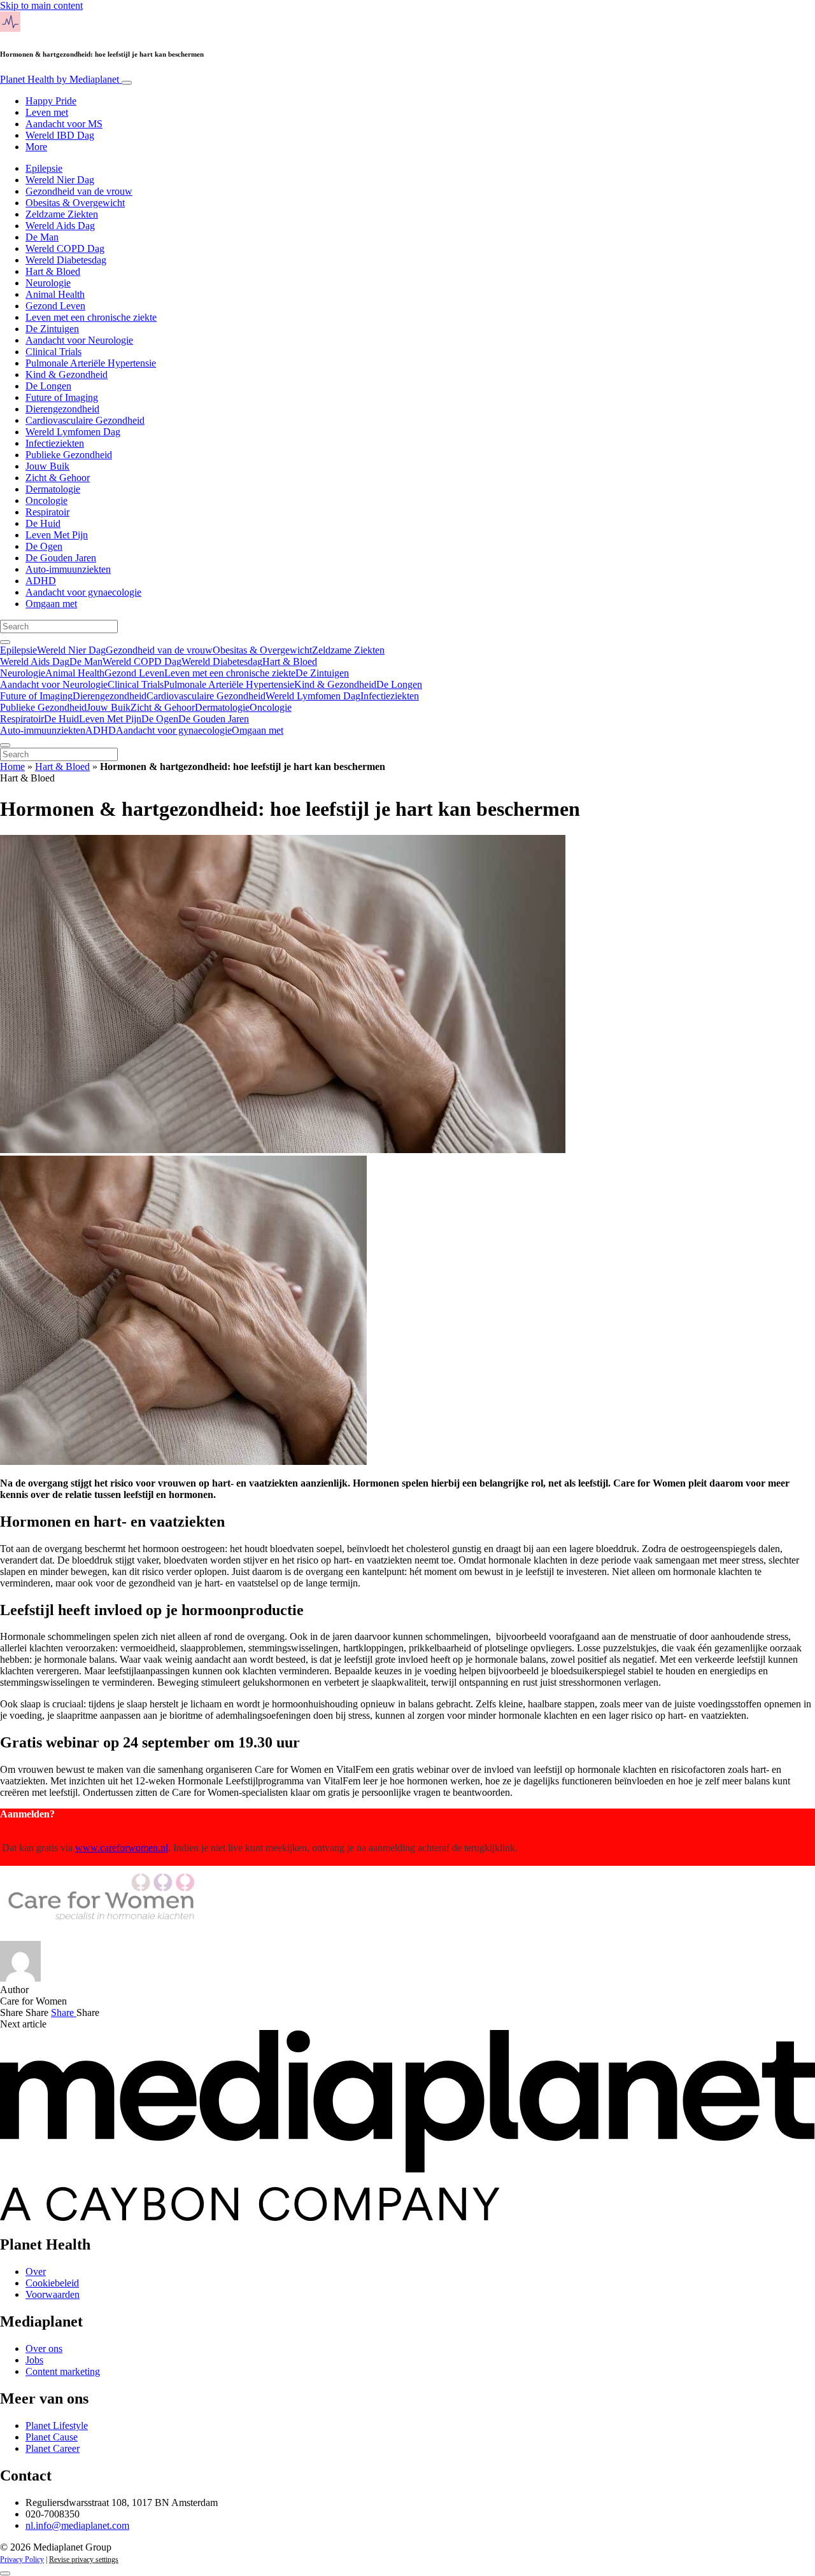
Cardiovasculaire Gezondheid (85, 420)
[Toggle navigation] (127, 83)
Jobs (34, 2360)
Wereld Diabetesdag (66, 260)
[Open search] (5, 642)
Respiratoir (47, 512)
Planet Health (60, 79)
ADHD (41, 581)
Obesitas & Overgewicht (75, 203)
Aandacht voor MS (64, 124)
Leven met (47, 112)
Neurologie (48, 283)
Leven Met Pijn (57, 535)
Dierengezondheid (62, 409)
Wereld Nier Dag (60, 180)
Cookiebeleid (52, 2283)
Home (12, 766)
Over (36, 2271)
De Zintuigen (52, 329)
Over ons (44, 2348)
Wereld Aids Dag (60, 226)
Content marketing (63, 2371)
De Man (42, 237)
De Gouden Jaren (61, 558)
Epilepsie (44, 168)
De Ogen (44, 546)
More (36, 147)
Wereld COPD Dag (65, 248)
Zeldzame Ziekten (62, 214)
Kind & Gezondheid (67, 374)
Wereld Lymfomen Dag (73, 432)
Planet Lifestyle (57, 2425)
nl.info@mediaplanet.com (77, 2525)
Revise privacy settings (84, 2559)
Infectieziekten (55, 443)
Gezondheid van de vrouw (79, 191)
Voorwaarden (53, 2294)
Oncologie (46, 500)
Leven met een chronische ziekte (91, 317)
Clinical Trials (53, 352)
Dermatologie (53, 489)
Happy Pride (51, 101)
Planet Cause (52, 2437)
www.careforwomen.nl (122, 1848)
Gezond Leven (55, 306)
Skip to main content (41, 5)
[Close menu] (5, 745)
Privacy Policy (22, 2559)
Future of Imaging (62, 397)
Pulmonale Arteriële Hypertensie (91, 363)
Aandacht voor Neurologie (79, 340)
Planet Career (53, 2448)
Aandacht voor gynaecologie (83, 592)
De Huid (43, 523)
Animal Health (55, 294)
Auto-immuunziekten (68, 569)
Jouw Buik (47, 466)
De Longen (48, 386)
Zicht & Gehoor (58, 478)
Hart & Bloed (53, 271)
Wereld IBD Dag (60, 135)
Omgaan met (51, 604)
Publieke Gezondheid (69, 455)
